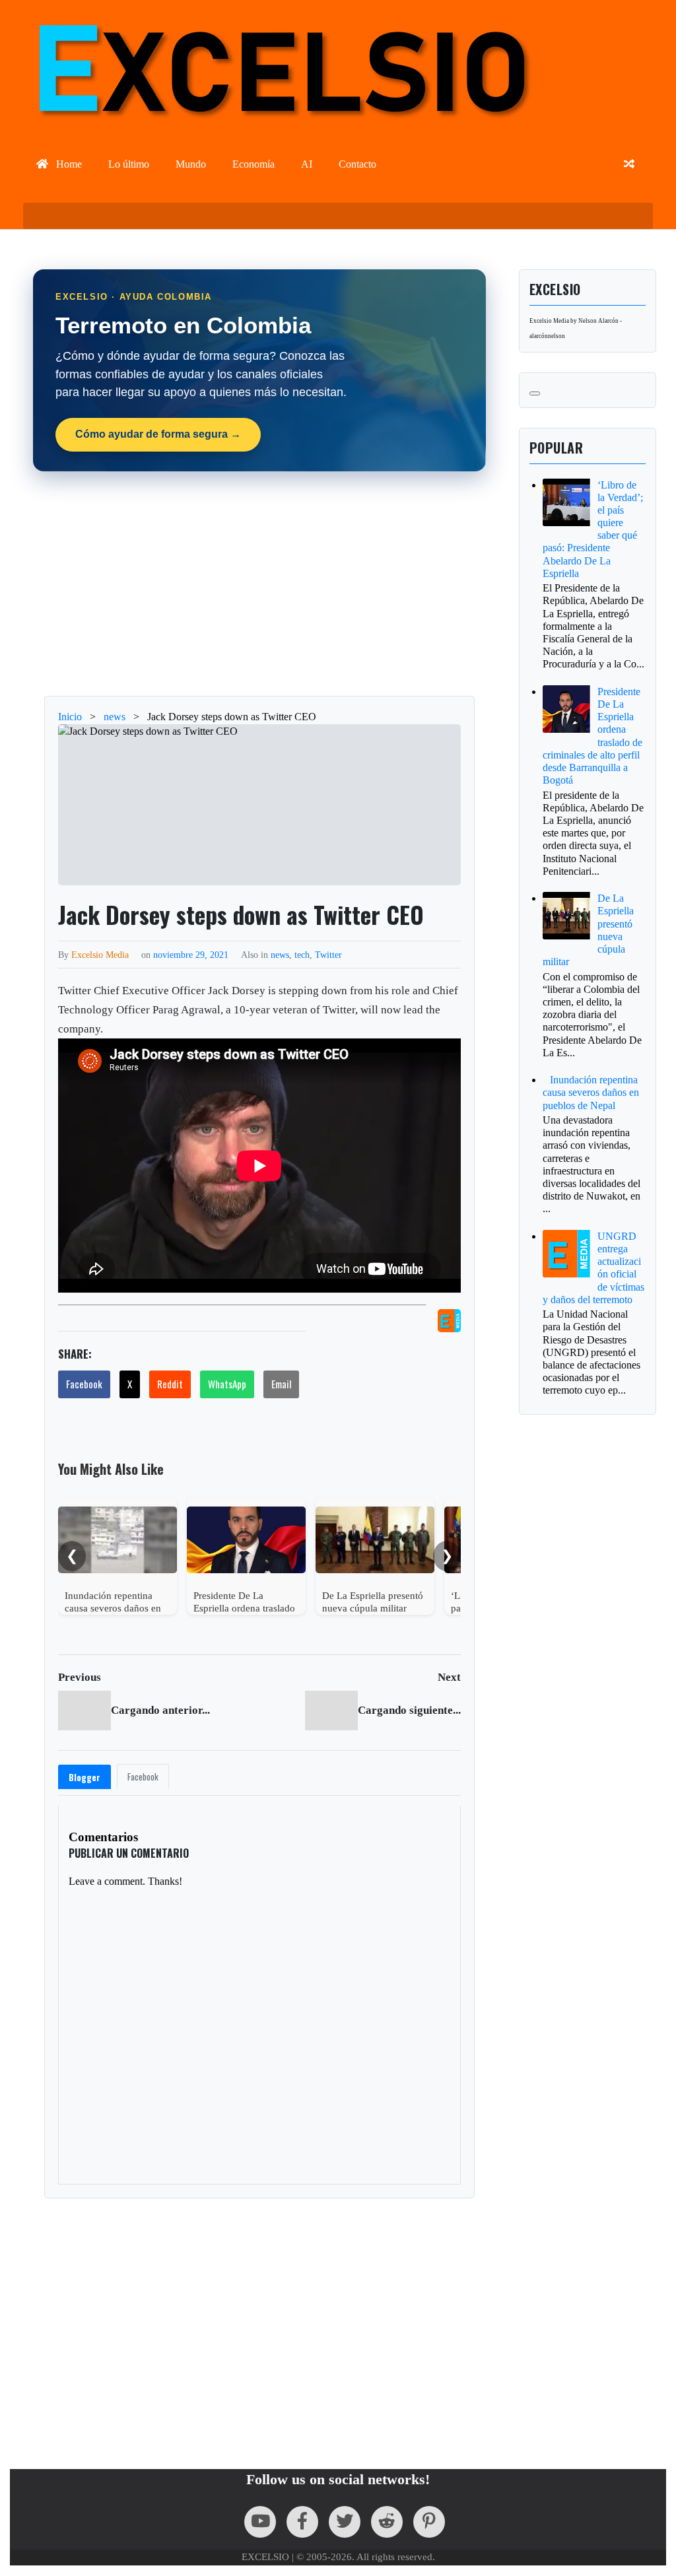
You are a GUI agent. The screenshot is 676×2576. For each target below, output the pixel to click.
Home (68, 164)
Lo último (129, 164)
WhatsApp (227, 1384)
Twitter (328, 955)
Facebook (84, 1384)
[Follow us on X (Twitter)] (345, 2522)
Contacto (357, 164)
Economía (253, 164)
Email (281, 1384)
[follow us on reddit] (387, 2522)
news (280, 955)
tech (302, 955)
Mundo (191, 164)
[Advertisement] (259, 584)
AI (307, 164)
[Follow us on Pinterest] (429, 2522)
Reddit (170, 1384)
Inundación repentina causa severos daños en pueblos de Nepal (591, 1092)
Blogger (84, 1777)
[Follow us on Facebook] (302, 2522)
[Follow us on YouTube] (260, 2522)
